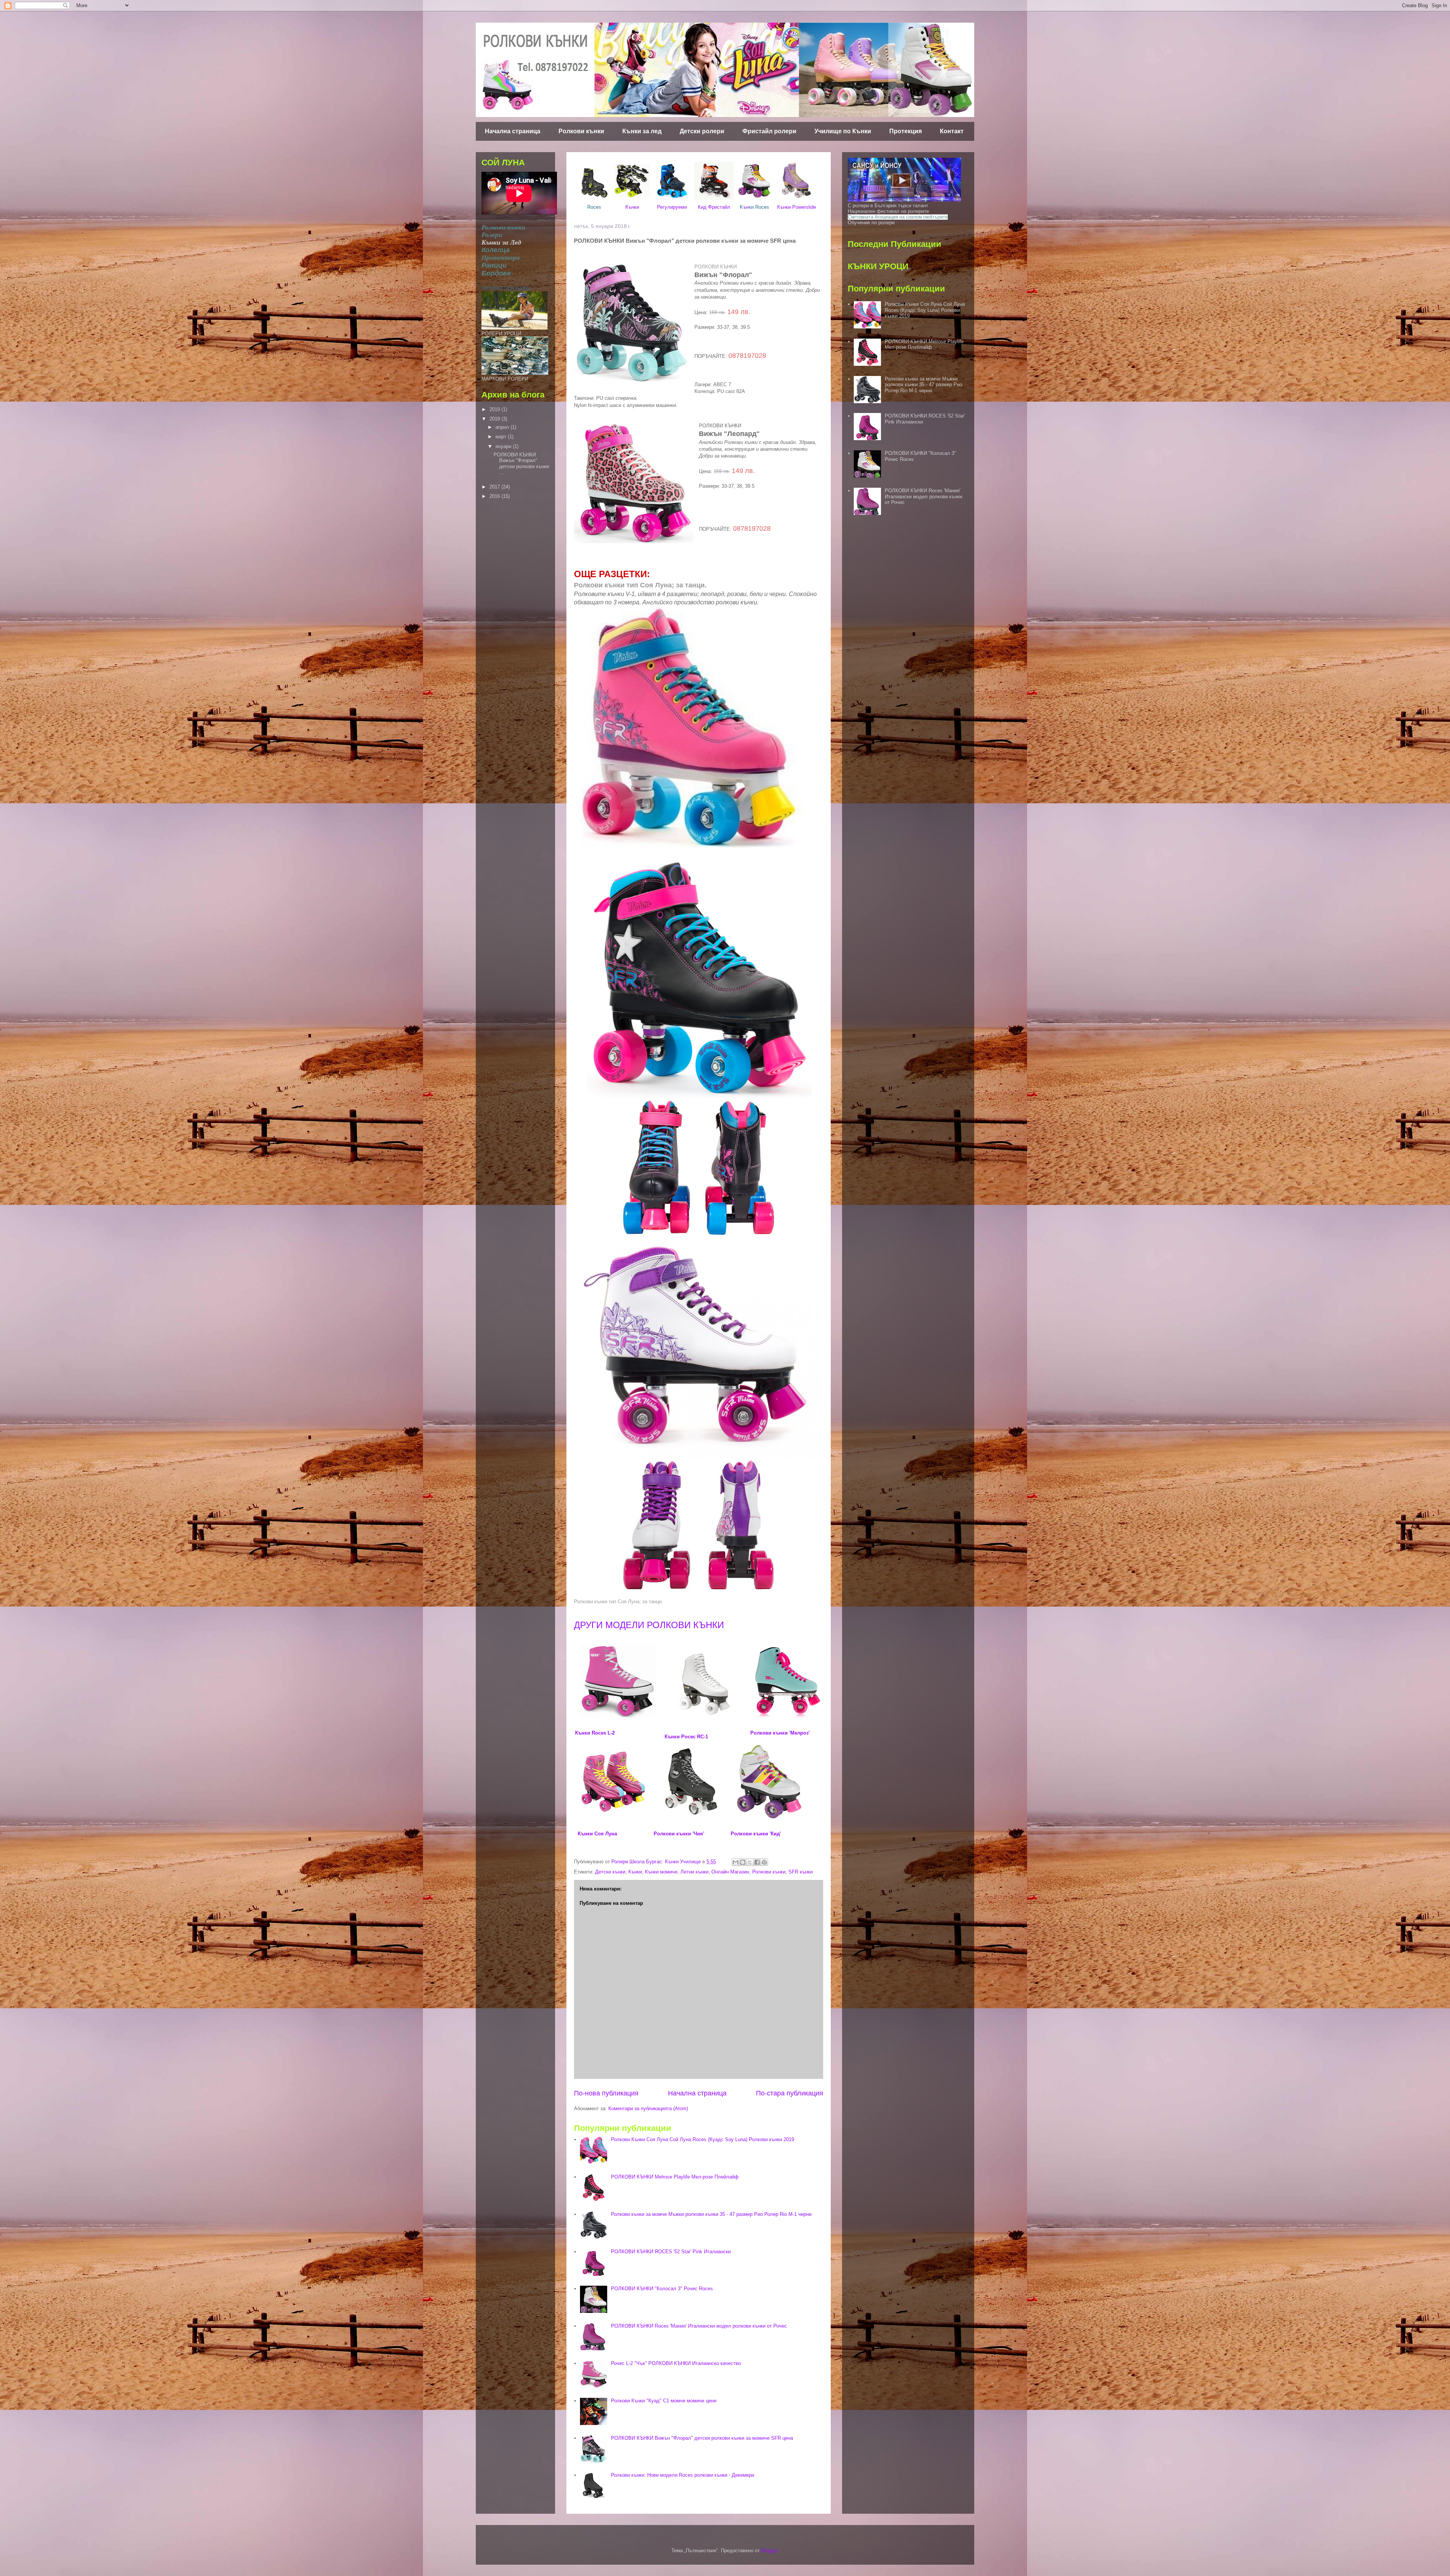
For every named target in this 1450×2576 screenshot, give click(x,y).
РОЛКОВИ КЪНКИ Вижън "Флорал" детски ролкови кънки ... (521, 464)
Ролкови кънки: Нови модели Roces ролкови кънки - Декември (683, 2475)
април (503, 427)
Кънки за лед (642, 131)
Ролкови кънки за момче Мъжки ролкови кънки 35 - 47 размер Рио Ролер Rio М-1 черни (711, 2214)
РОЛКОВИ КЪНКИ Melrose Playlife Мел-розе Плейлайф (675, 2177)
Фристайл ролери (769, 131)
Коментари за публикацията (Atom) (648, 2108)
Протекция (905, 131)
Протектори (501, 258)
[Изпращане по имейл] (736, 1862)
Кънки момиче (661, 1872)
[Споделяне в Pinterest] (764, 1862)
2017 (495, 487)
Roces (594, 207)
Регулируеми (672, 207)
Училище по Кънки (843, 131)
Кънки (632, 207)
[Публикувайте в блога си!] (743, 1862)
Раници (494, 265)
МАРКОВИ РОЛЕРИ (505, 379)
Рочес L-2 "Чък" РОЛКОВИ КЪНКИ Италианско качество (676, 2363)
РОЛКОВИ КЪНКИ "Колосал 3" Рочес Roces (662, 2289)
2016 (495, 496)
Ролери (492, 235)
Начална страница (513, 131)
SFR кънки (801, 1872)
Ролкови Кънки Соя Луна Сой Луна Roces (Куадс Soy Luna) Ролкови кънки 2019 (703, 2139)
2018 (495, 419)
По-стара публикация (790, 2093)
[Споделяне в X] (750, 1862)
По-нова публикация (606, 2093)
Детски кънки (610, 1872)
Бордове (496, 273)
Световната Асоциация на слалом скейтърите (898, 217)
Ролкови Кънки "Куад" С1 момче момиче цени (664, 2401)
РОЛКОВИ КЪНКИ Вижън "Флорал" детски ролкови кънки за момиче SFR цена (702, 2438)
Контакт (952, 131)
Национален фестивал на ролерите (888, 211)
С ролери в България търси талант (888, 206)
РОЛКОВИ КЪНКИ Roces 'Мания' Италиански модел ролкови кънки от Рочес (699, 2326)
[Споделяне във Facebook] (757, 1862)
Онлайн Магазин (730, 1872)
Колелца (496, 250)
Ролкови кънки (581, 131)
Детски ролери (702, 131)
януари (504, 446)
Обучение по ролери (871, 223)
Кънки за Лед (501, 242)
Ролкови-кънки (503, 227)
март (502, 437)
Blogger (769, 2551)
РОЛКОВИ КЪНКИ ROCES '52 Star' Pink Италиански (671, 2252)
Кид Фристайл (714, 207)
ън (754, 207)
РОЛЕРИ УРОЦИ (501, 334)
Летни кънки (694, 1872)
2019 (495, 409)
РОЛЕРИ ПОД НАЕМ (506, 289)
